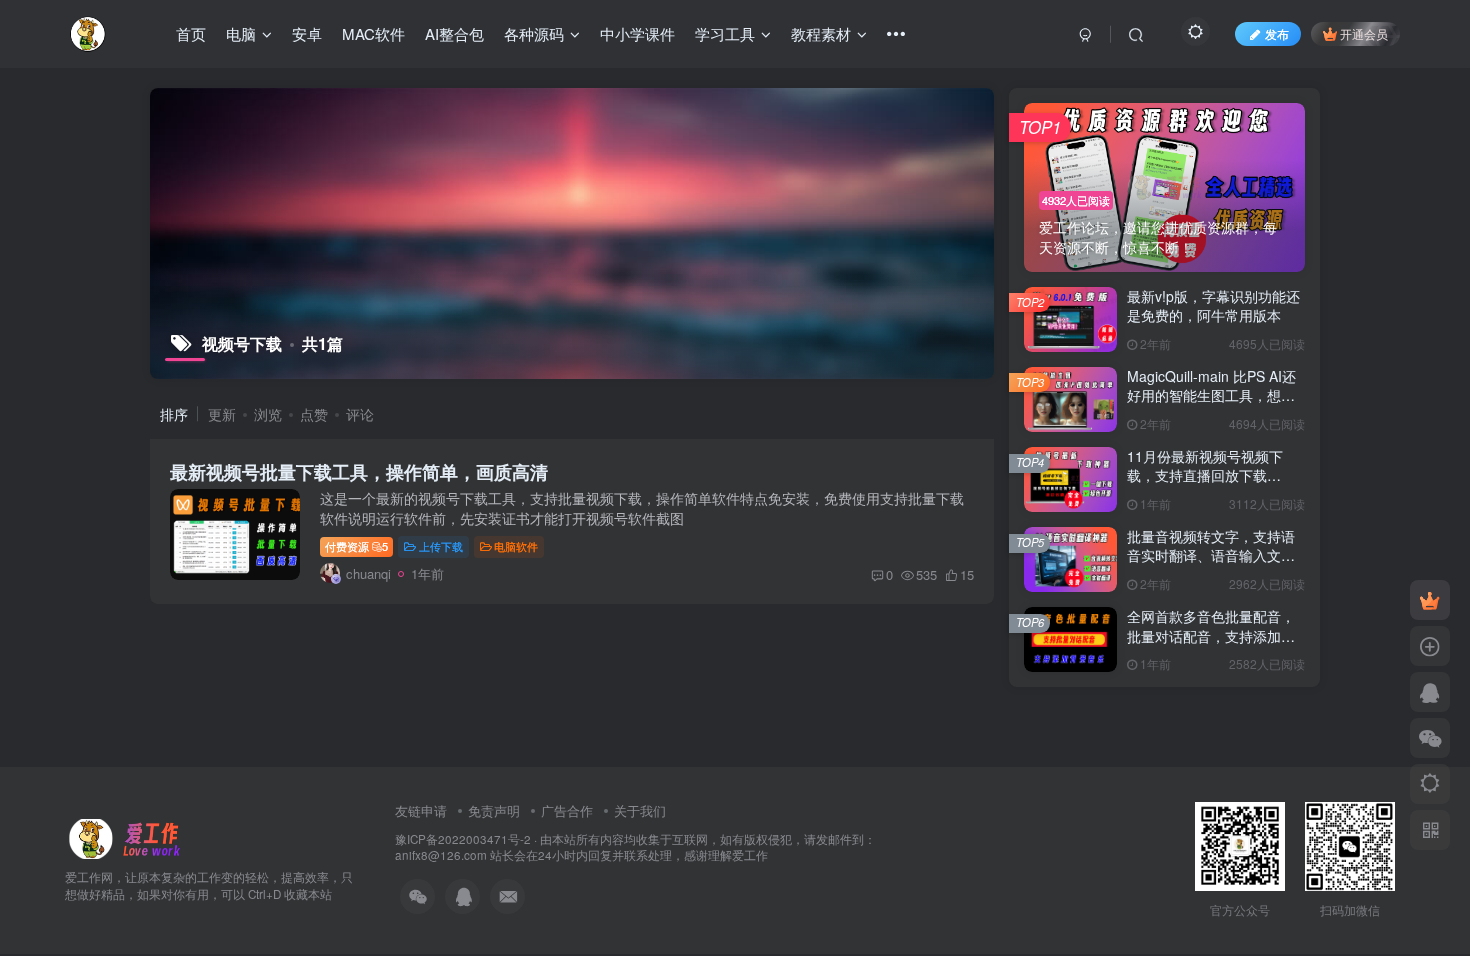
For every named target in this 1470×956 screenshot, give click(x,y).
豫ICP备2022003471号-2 (463, 839)
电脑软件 (516, 546)
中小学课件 (637, 33)
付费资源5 (356, 546)
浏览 (268, 414)
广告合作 (567, 810)
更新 (222, 414)
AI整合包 (454, 33)
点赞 (314, 414)
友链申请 (421, 810)
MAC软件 (373, 33)
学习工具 (725, 33)
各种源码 (534, 33)
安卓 (307, 33)
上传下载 (441, 546)
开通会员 (1364, 33)
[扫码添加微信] (1430, 738)
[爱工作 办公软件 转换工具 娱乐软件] (128, 836)
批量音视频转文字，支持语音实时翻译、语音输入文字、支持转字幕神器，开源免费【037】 (1211, 565)
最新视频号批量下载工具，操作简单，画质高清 (359, 472)
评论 (360, 414)
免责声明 (494, 810)
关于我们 (640, 810)
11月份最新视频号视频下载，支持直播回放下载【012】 (1205, 475)
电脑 (241, 33)
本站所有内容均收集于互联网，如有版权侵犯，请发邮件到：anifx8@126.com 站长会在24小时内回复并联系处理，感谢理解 (635, 847)
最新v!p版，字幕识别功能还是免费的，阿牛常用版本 (1213, 306)
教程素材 (821, 33)
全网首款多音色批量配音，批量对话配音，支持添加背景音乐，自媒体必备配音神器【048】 (1211, 645)
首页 (191, 33)
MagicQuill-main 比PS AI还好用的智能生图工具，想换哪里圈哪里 (1211, 395)
